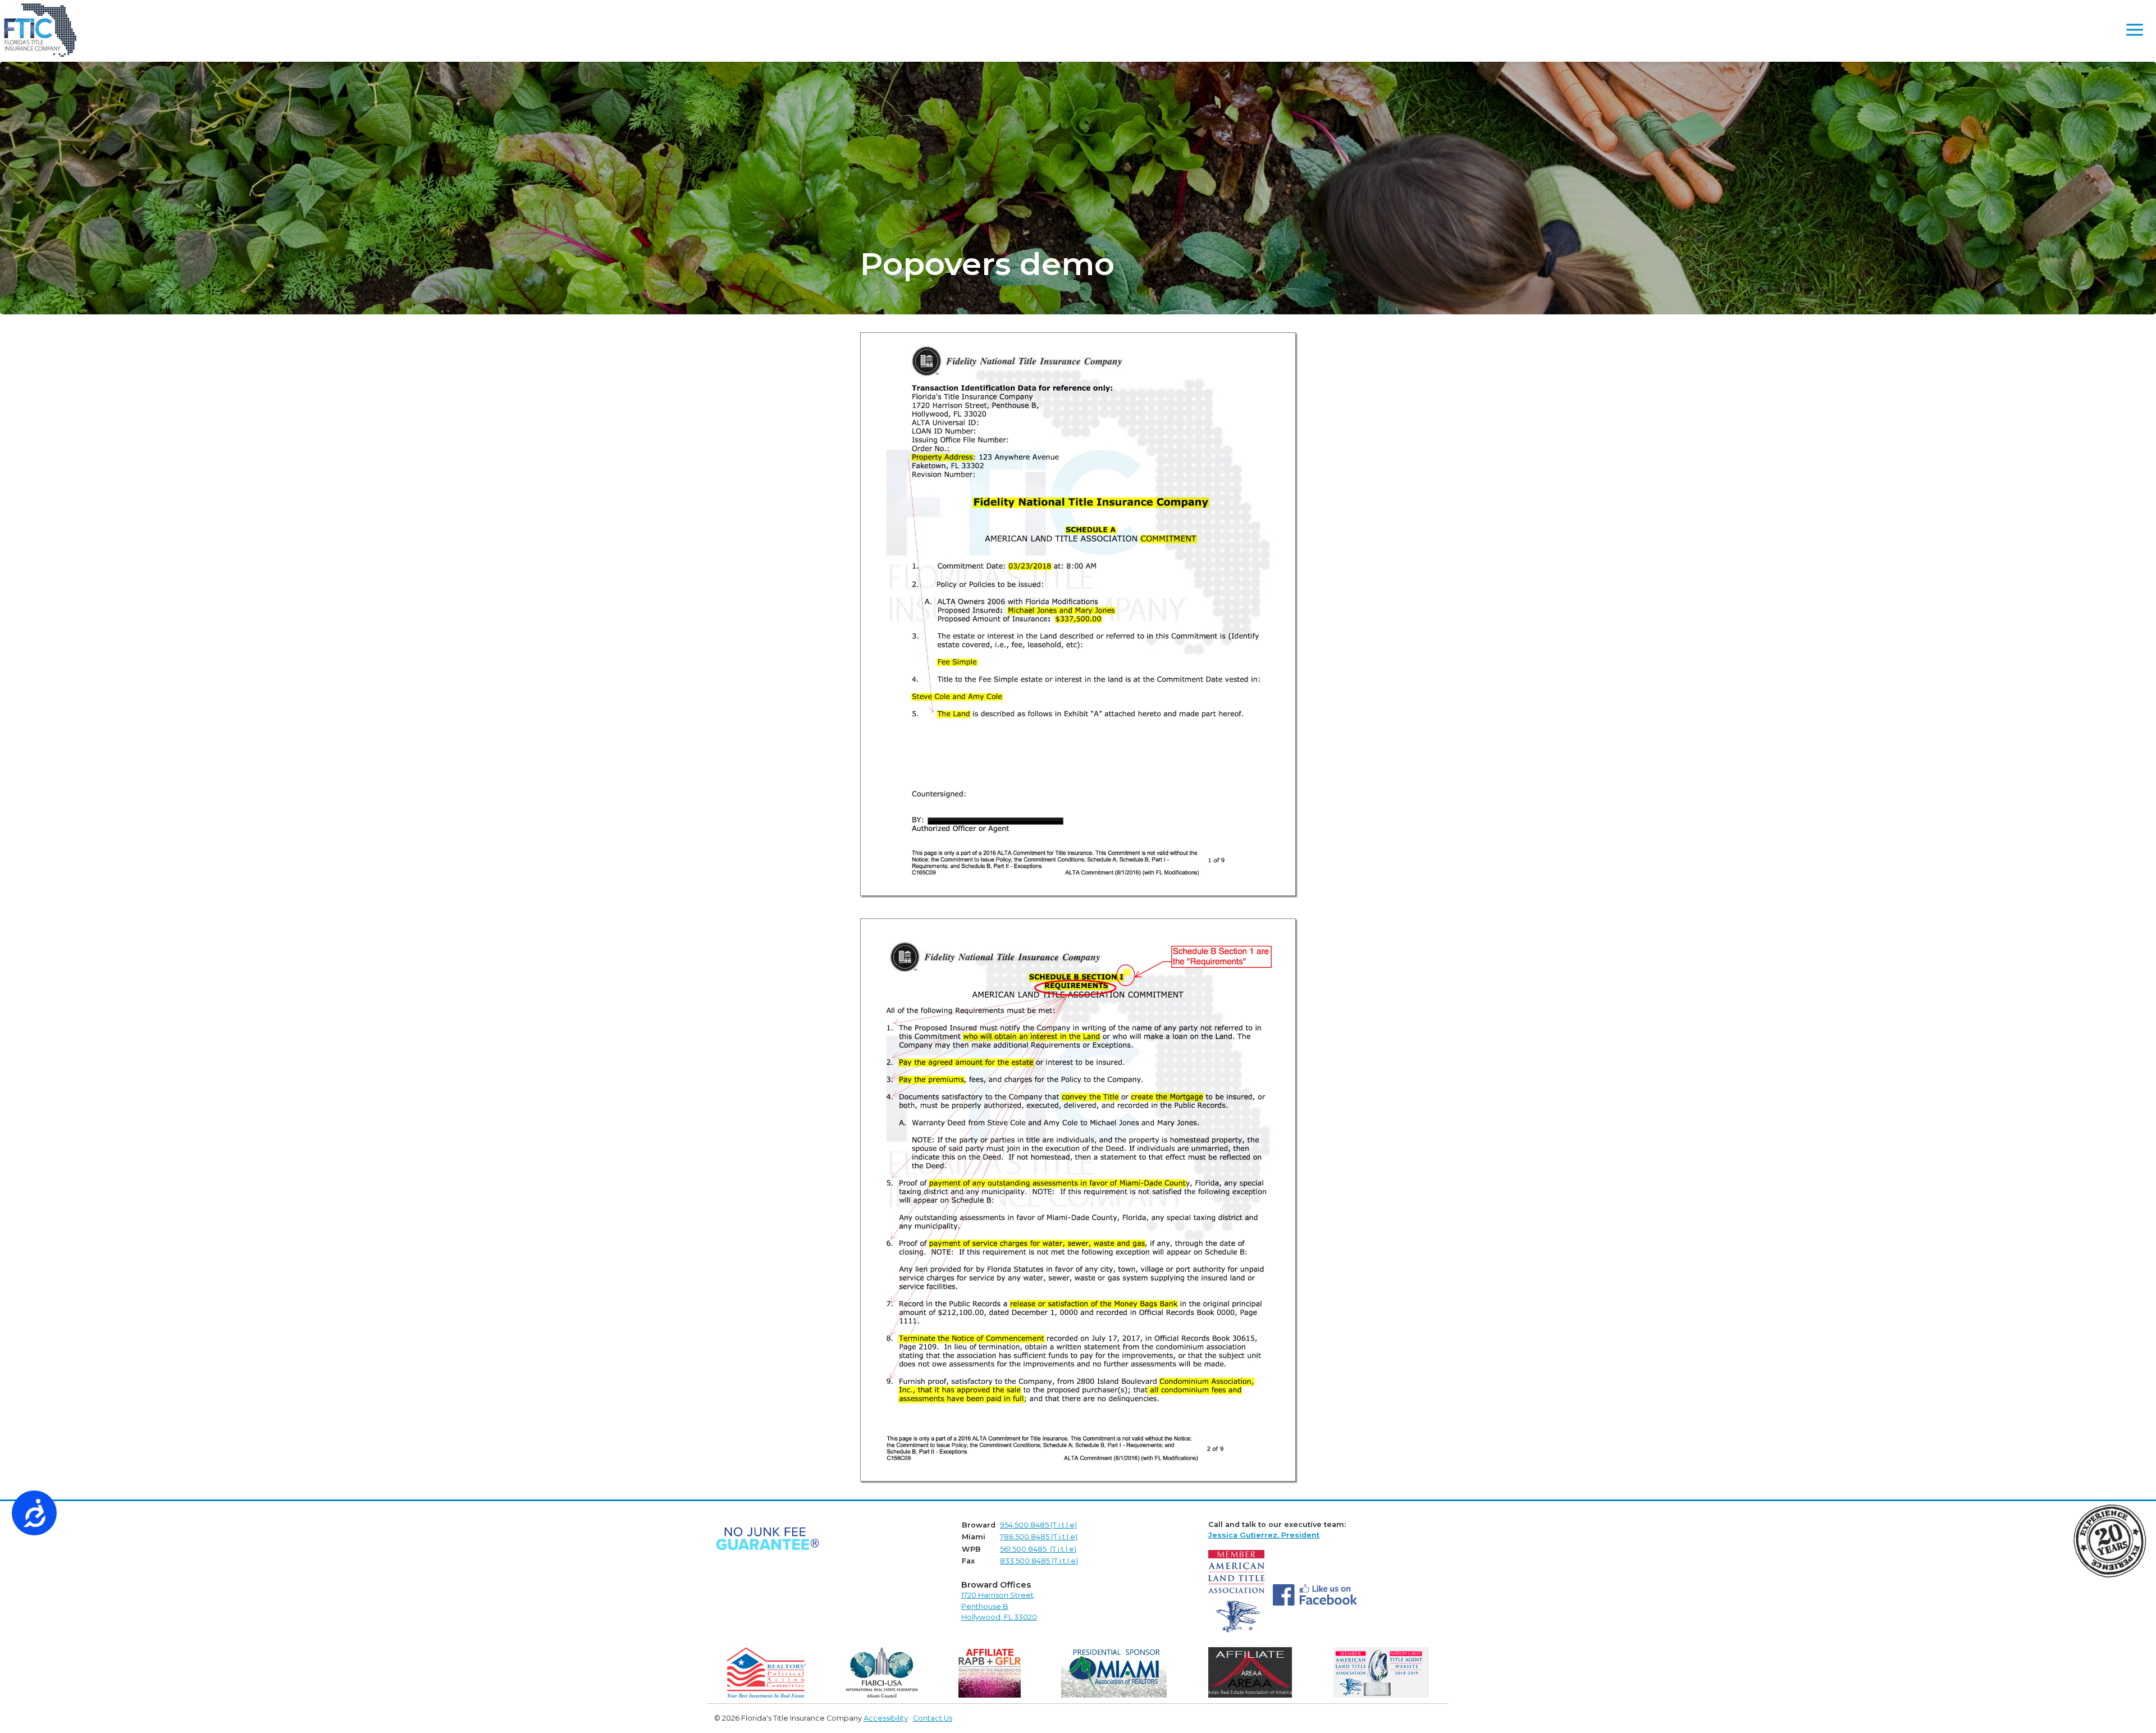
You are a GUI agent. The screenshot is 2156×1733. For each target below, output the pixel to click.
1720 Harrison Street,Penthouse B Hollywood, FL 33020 (999, 1606)
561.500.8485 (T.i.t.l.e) (1038, 1549)
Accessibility (886, 1718)
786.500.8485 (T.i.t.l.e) (1039, 1537)
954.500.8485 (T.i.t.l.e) (1038, 1525)
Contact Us (933, 1718)
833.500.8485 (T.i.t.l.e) (1039, 1561)
